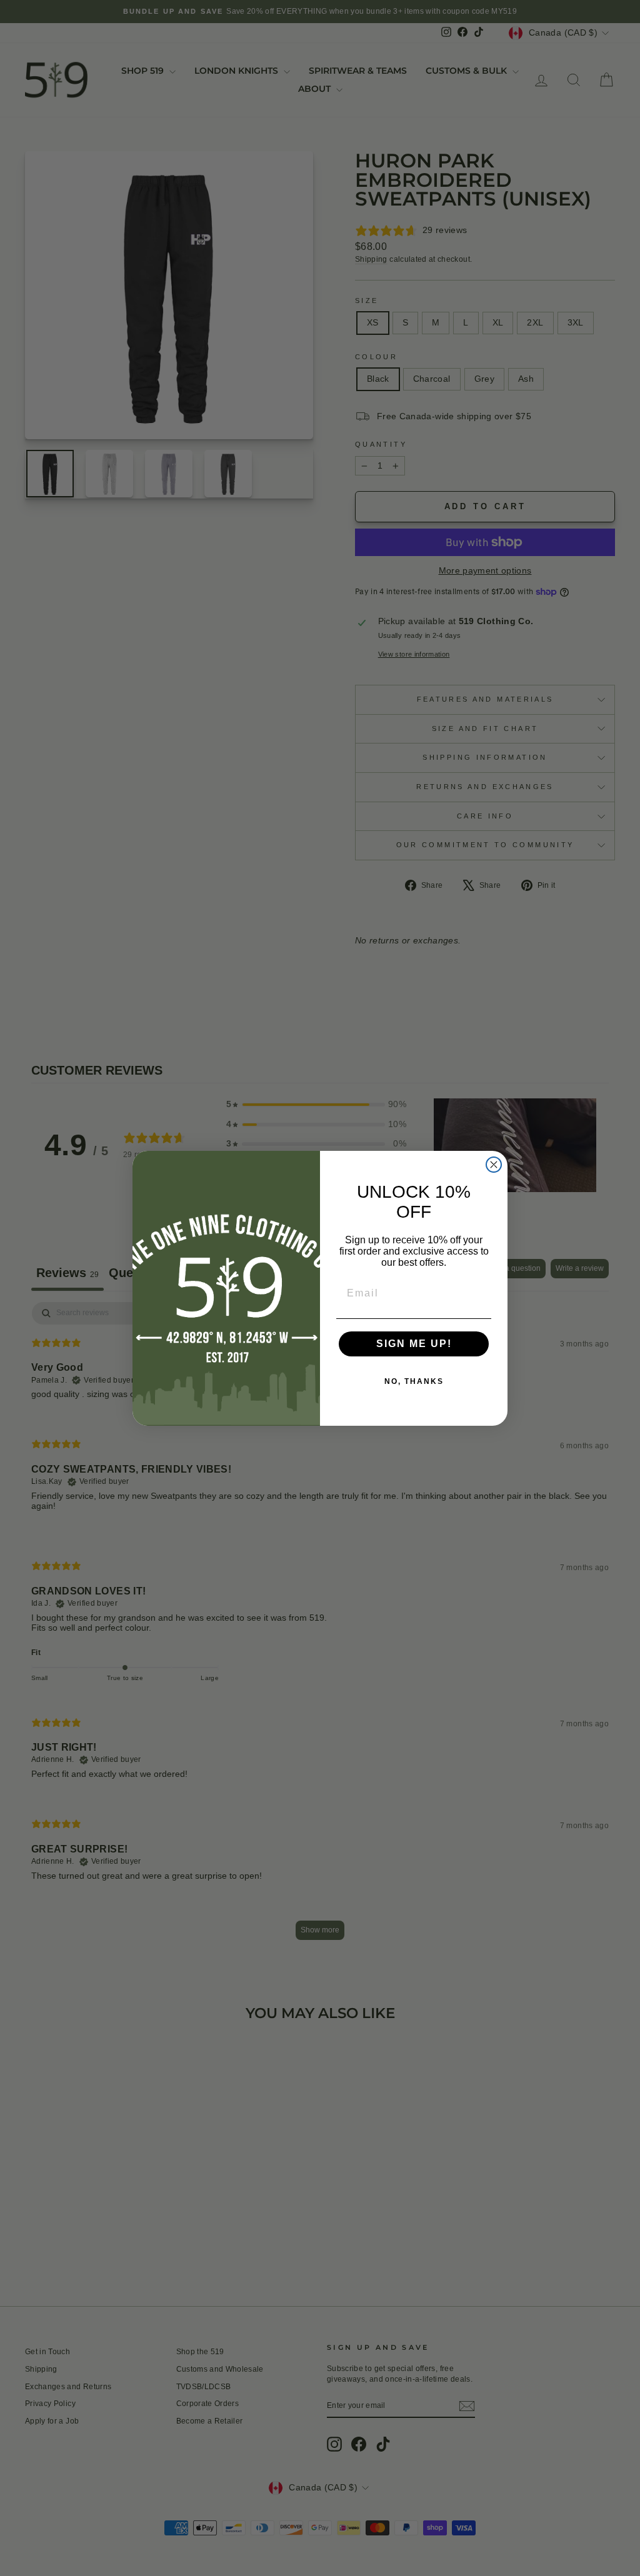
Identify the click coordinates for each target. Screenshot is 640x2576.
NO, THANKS (414, 1381)
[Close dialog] (494, 1165)
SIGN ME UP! (414, 1344)
